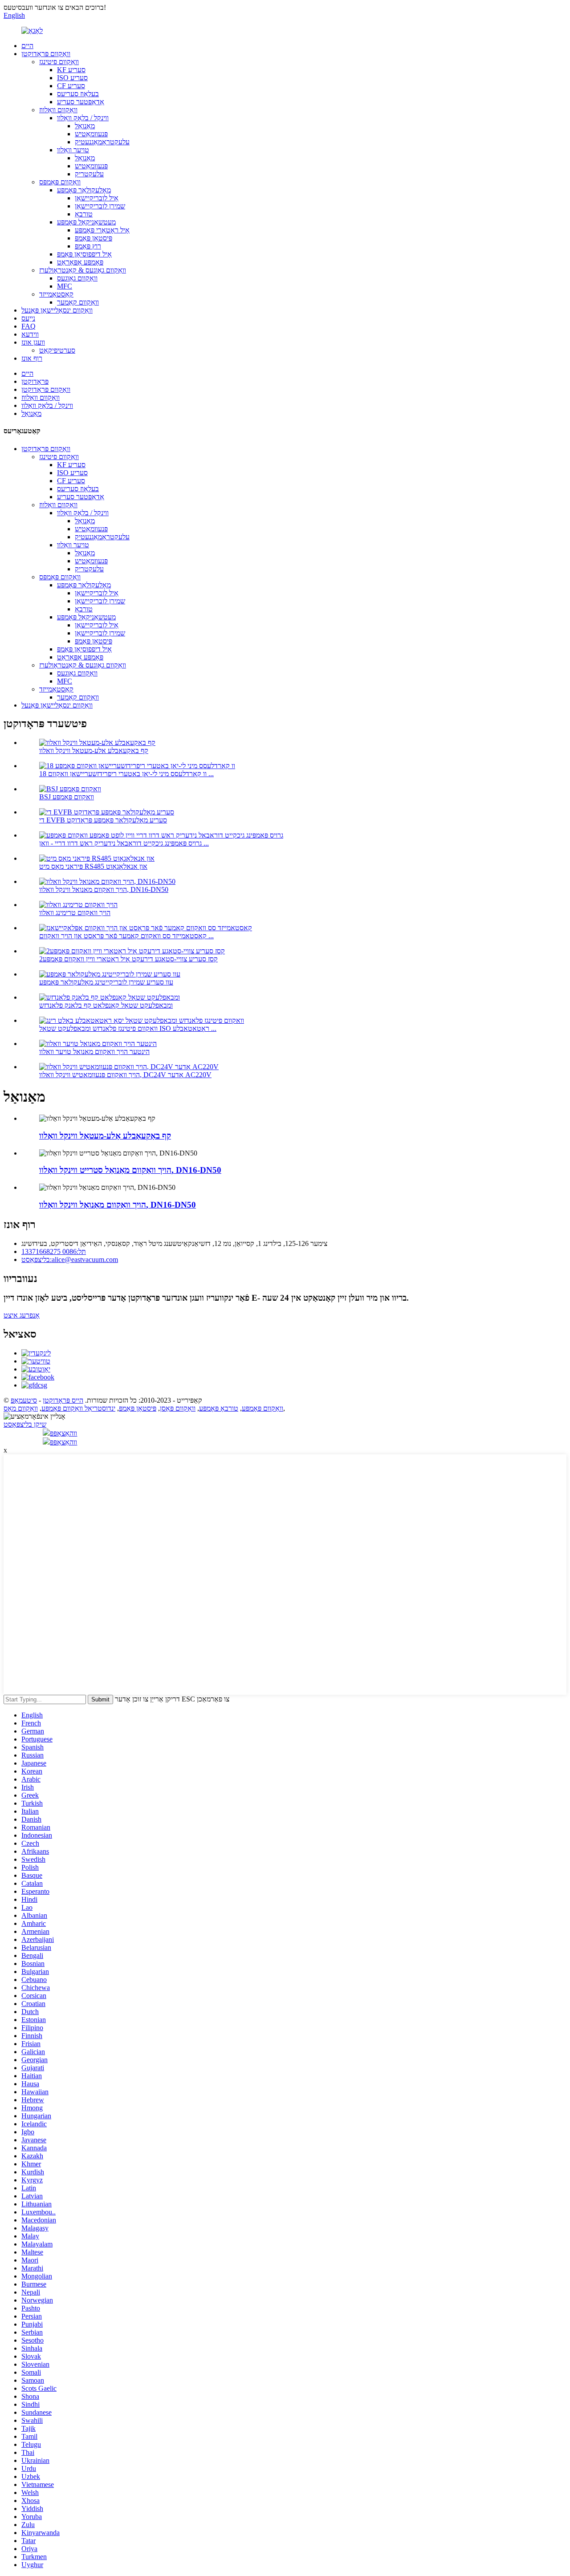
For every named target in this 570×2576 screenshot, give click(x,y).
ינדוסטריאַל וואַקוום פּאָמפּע (78, 1408)
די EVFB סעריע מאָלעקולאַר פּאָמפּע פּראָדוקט (103, 820)
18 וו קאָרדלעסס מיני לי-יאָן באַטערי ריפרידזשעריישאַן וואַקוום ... (126, 774)
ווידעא (30, 334)
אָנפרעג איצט (22, 1315)
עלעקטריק (89, 174)
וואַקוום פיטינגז (59, 62)
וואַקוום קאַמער (78, 302)
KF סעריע (71, 70)
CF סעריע (71, 86)
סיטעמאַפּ (24, 1400)
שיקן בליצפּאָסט (25, 1424)
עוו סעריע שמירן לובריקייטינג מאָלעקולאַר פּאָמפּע (106, 982)
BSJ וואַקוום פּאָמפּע (67, 797)
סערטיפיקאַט (57, 350)
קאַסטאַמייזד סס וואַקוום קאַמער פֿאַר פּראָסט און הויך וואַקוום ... (126, 936)
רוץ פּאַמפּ (88, 246)
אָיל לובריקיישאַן (97, 198)
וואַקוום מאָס (21, 1408)
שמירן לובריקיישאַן (100, 206)
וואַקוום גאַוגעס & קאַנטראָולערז (83, 270)
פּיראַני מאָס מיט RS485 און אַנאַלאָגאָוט (93, 866)
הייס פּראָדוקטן (63, 1400)
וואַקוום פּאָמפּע (263, 1408)
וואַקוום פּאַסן (178, 1408)
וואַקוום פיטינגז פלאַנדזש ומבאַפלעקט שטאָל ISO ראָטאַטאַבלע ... (128, 1028)
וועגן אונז (33, 342)
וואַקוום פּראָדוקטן (46, 54)
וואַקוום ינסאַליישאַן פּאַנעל (57, 310)
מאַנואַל (85, 126)
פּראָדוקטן (35, 381)
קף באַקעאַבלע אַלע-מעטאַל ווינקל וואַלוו (94, 751)
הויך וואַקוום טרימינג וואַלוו (75, 913)
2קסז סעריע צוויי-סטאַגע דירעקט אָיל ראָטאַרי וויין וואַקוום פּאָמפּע (128, 959)
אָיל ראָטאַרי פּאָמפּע (102, 230)
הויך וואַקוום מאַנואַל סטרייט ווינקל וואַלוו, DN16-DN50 (130, 1170)
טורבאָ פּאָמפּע (219, 1408)
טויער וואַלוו (73, 150)
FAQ (28, 326)
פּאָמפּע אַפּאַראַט (80, 262)
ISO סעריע (72, 78)
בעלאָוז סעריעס (78, 94)
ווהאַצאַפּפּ (63, 1433)
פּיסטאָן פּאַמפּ (94, 238)
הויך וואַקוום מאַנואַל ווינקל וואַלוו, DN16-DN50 (104, 889)
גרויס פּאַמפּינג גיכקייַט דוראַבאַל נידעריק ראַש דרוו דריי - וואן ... (124, 843)
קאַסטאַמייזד (56, 294)
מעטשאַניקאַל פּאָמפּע (86, 222)
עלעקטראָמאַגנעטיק (102, 142)
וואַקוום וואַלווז (58, 110)
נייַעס (28, 318)
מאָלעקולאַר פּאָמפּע (84, 190)
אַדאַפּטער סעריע (81, 102)
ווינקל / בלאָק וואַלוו (83, 118)
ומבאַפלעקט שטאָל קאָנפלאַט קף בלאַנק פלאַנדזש (106, 1005)
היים (27, 46)
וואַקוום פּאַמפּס (60, 182)
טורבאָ (84, 214)
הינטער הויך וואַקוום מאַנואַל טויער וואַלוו (94, 1052)
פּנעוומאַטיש (91, 134)
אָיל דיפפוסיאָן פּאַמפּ (84, 254)
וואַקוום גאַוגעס (77, 278)
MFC (65, 286)
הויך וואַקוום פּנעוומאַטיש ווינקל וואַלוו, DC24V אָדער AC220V (125, 1075)
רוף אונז (32, 358)
